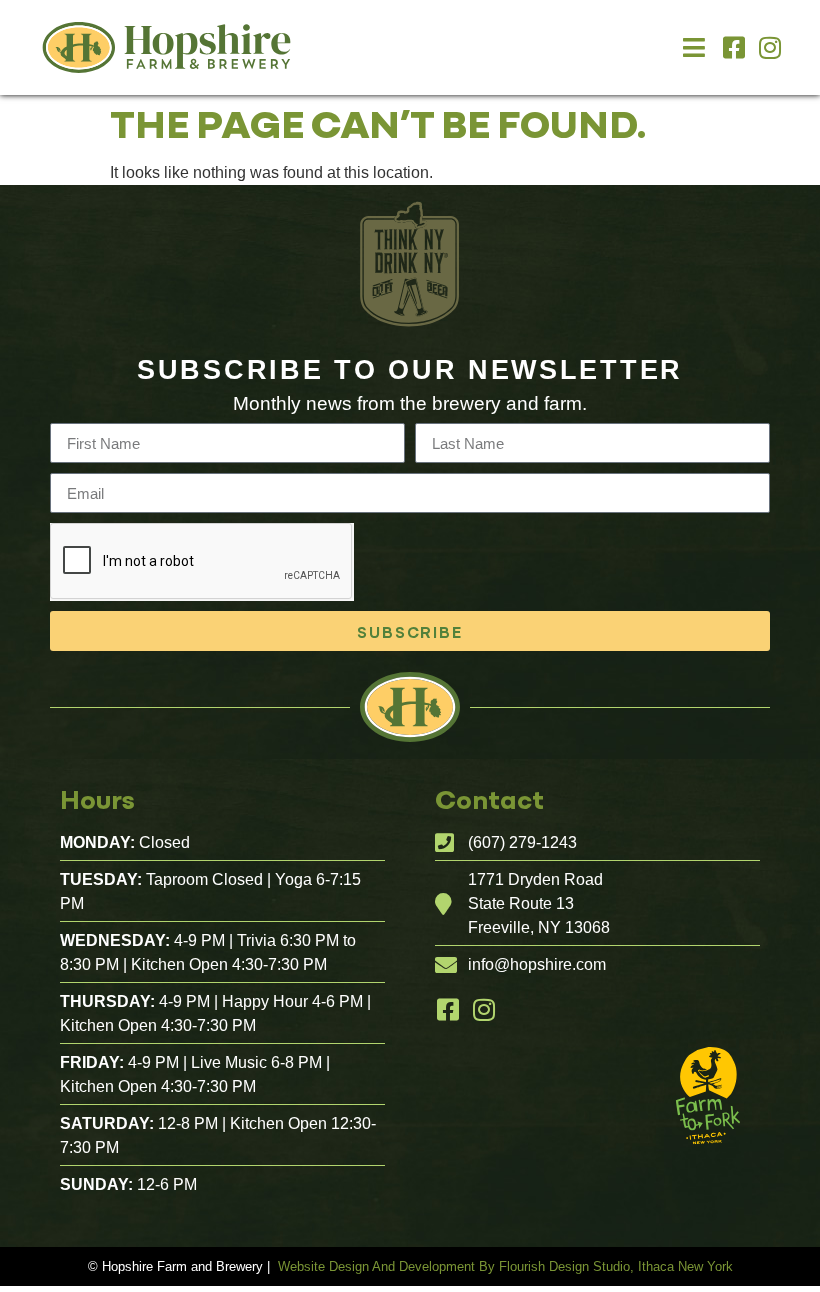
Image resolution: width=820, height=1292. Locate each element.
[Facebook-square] (733, 47)
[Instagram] (769, 47)
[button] (694, 48)
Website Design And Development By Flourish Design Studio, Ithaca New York (505, 1266)
